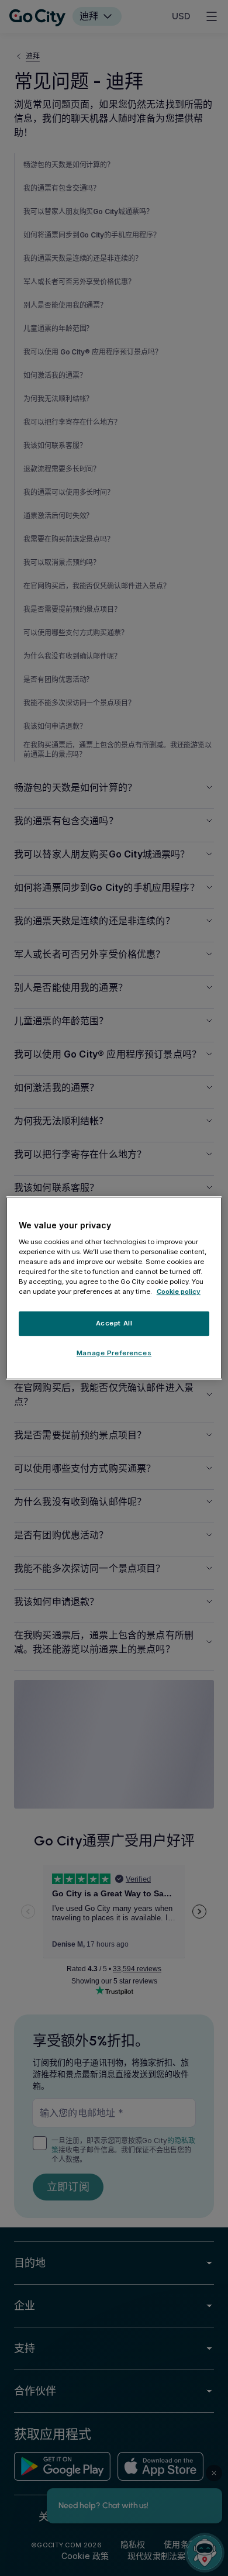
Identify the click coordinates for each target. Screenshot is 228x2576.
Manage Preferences (114, 1353)
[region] (114, 1288)
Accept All (114, 1323)
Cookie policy (179, 1292)
